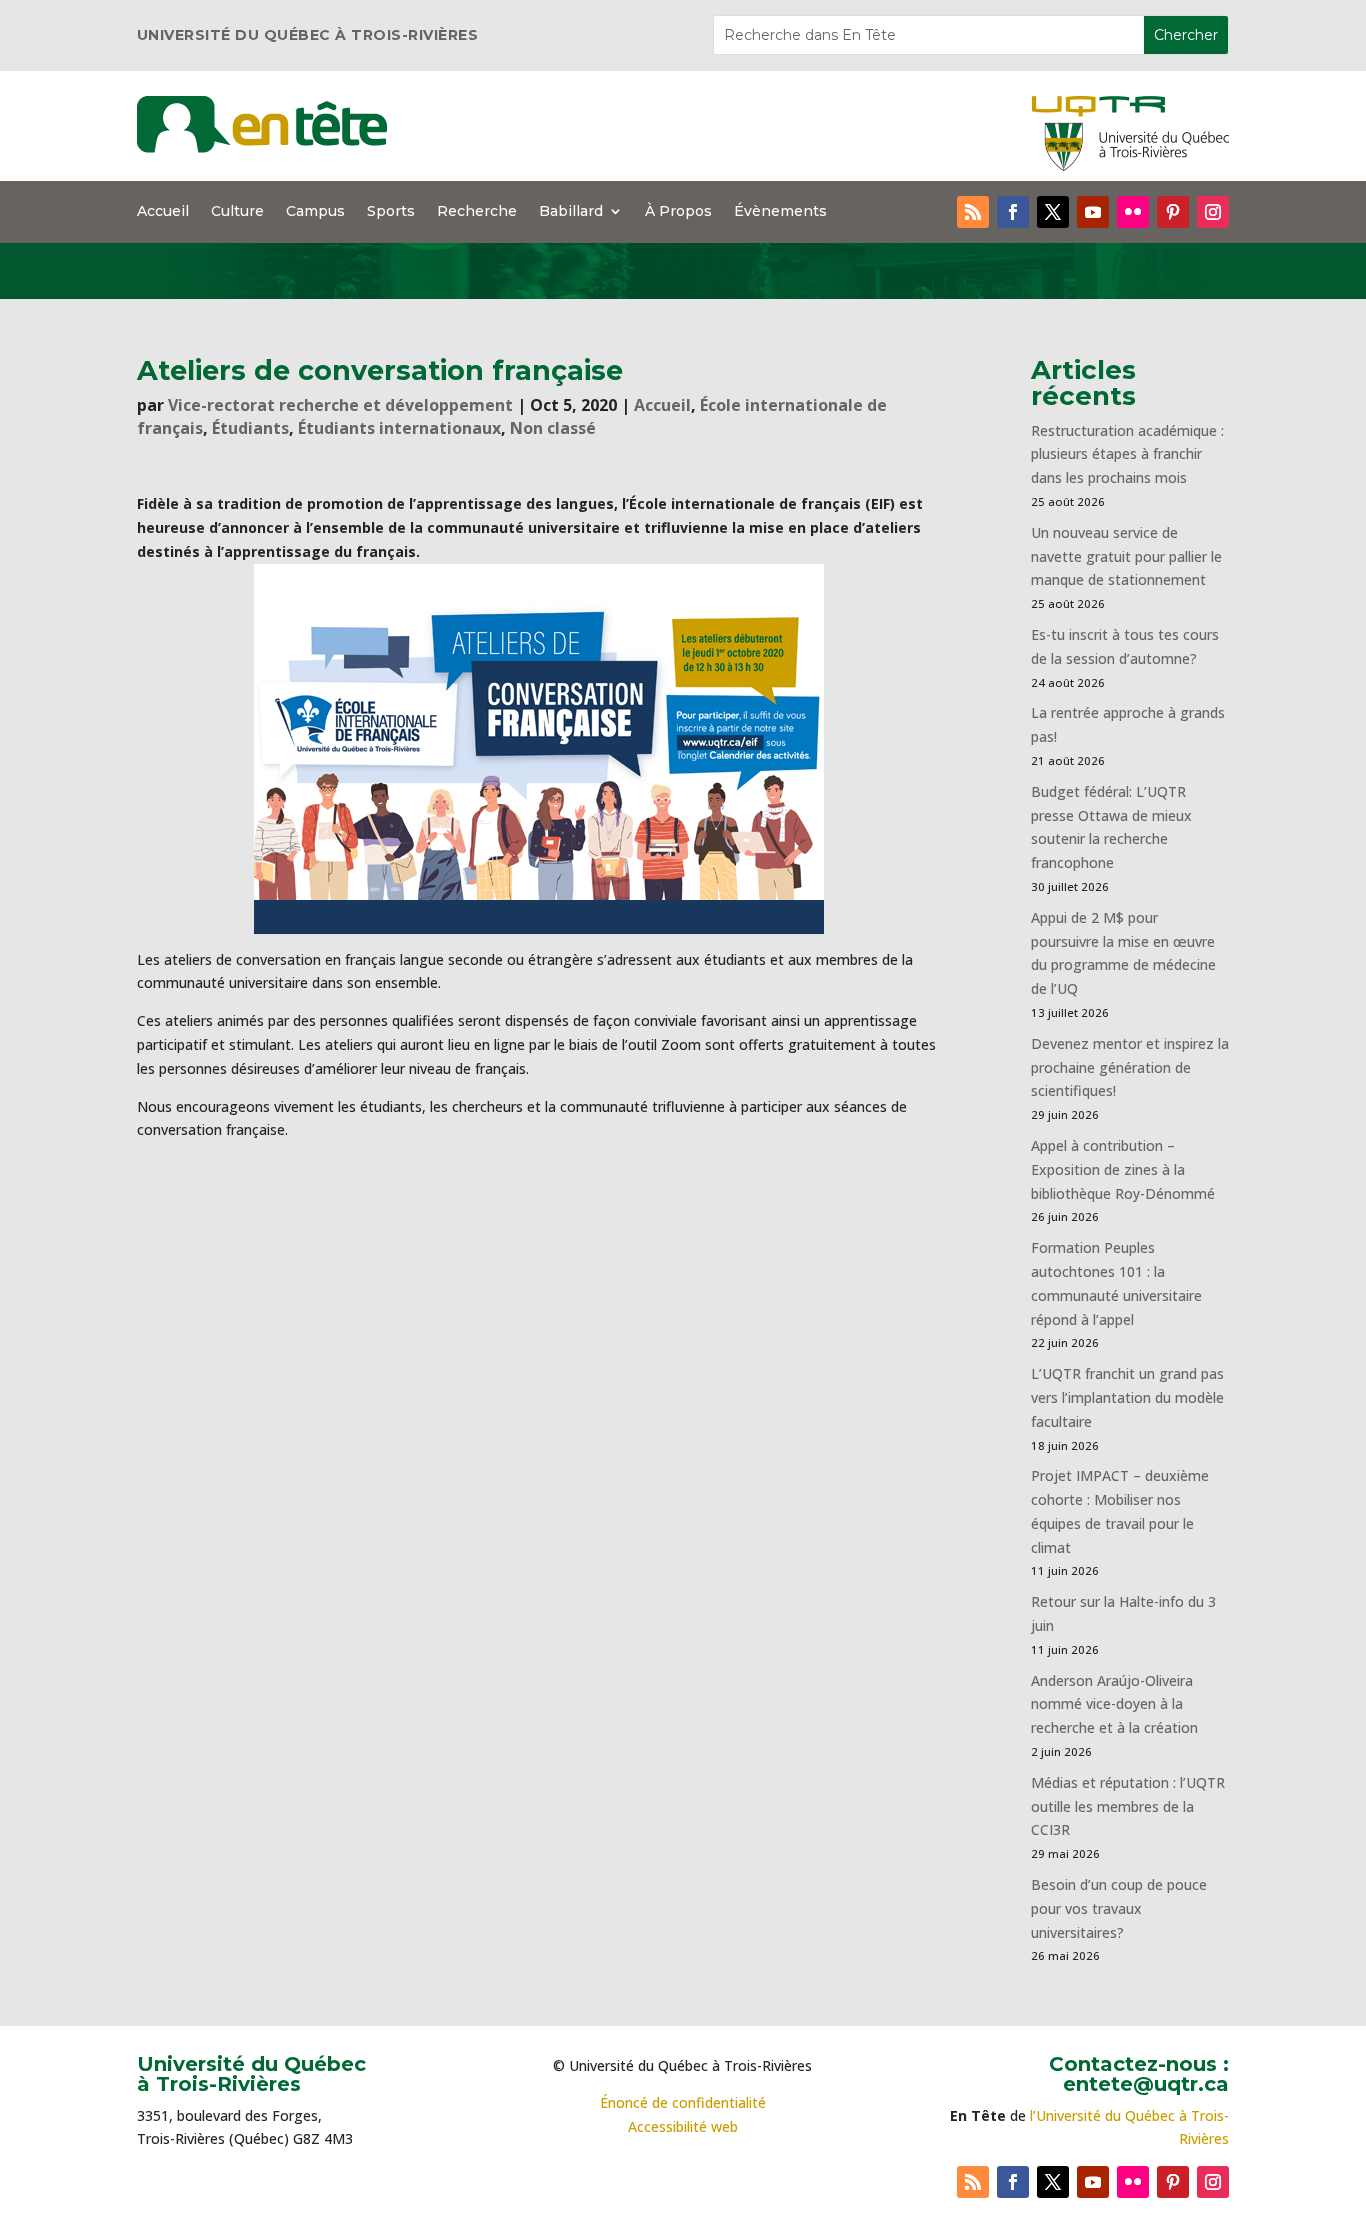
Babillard (571, 212)
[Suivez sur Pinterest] (1173, 212)
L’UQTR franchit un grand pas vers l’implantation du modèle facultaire (1127, 1397)
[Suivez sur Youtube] (1093, 212)
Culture (237, 212)
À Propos (678, 212)
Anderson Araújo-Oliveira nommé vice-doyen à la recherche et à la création (1114, 1704)
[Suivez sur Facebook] (1013, 212)
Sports (391, 212)
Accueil (163, 212)
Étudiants (250, 428)
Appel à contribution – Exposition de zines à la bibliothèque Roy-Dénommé (1123, 1169)
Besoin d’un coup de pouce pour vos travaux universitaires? (1119, 1908)
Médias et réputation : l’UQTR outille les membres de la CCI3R (1128, 1806)
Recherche (477, 212)
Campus (315, 212)
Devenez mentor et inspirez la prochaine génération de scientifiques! (1130, 1067)
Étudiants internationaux (399, 428)
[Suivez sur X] (1053, 212)
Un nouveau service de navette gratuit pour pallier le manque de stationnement (1126, 556)
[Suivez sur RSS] (973, 212)
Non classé (553, 428)
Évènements (780, 212)
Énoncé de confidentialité (683, 2102)
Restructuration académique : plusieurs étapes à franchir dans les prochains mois (1127, 454)
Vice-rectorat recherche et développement (340, 405)
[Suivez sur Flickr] (1133, 212)
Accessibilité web (683, 2126)
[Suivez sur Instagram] (1213, 212)
